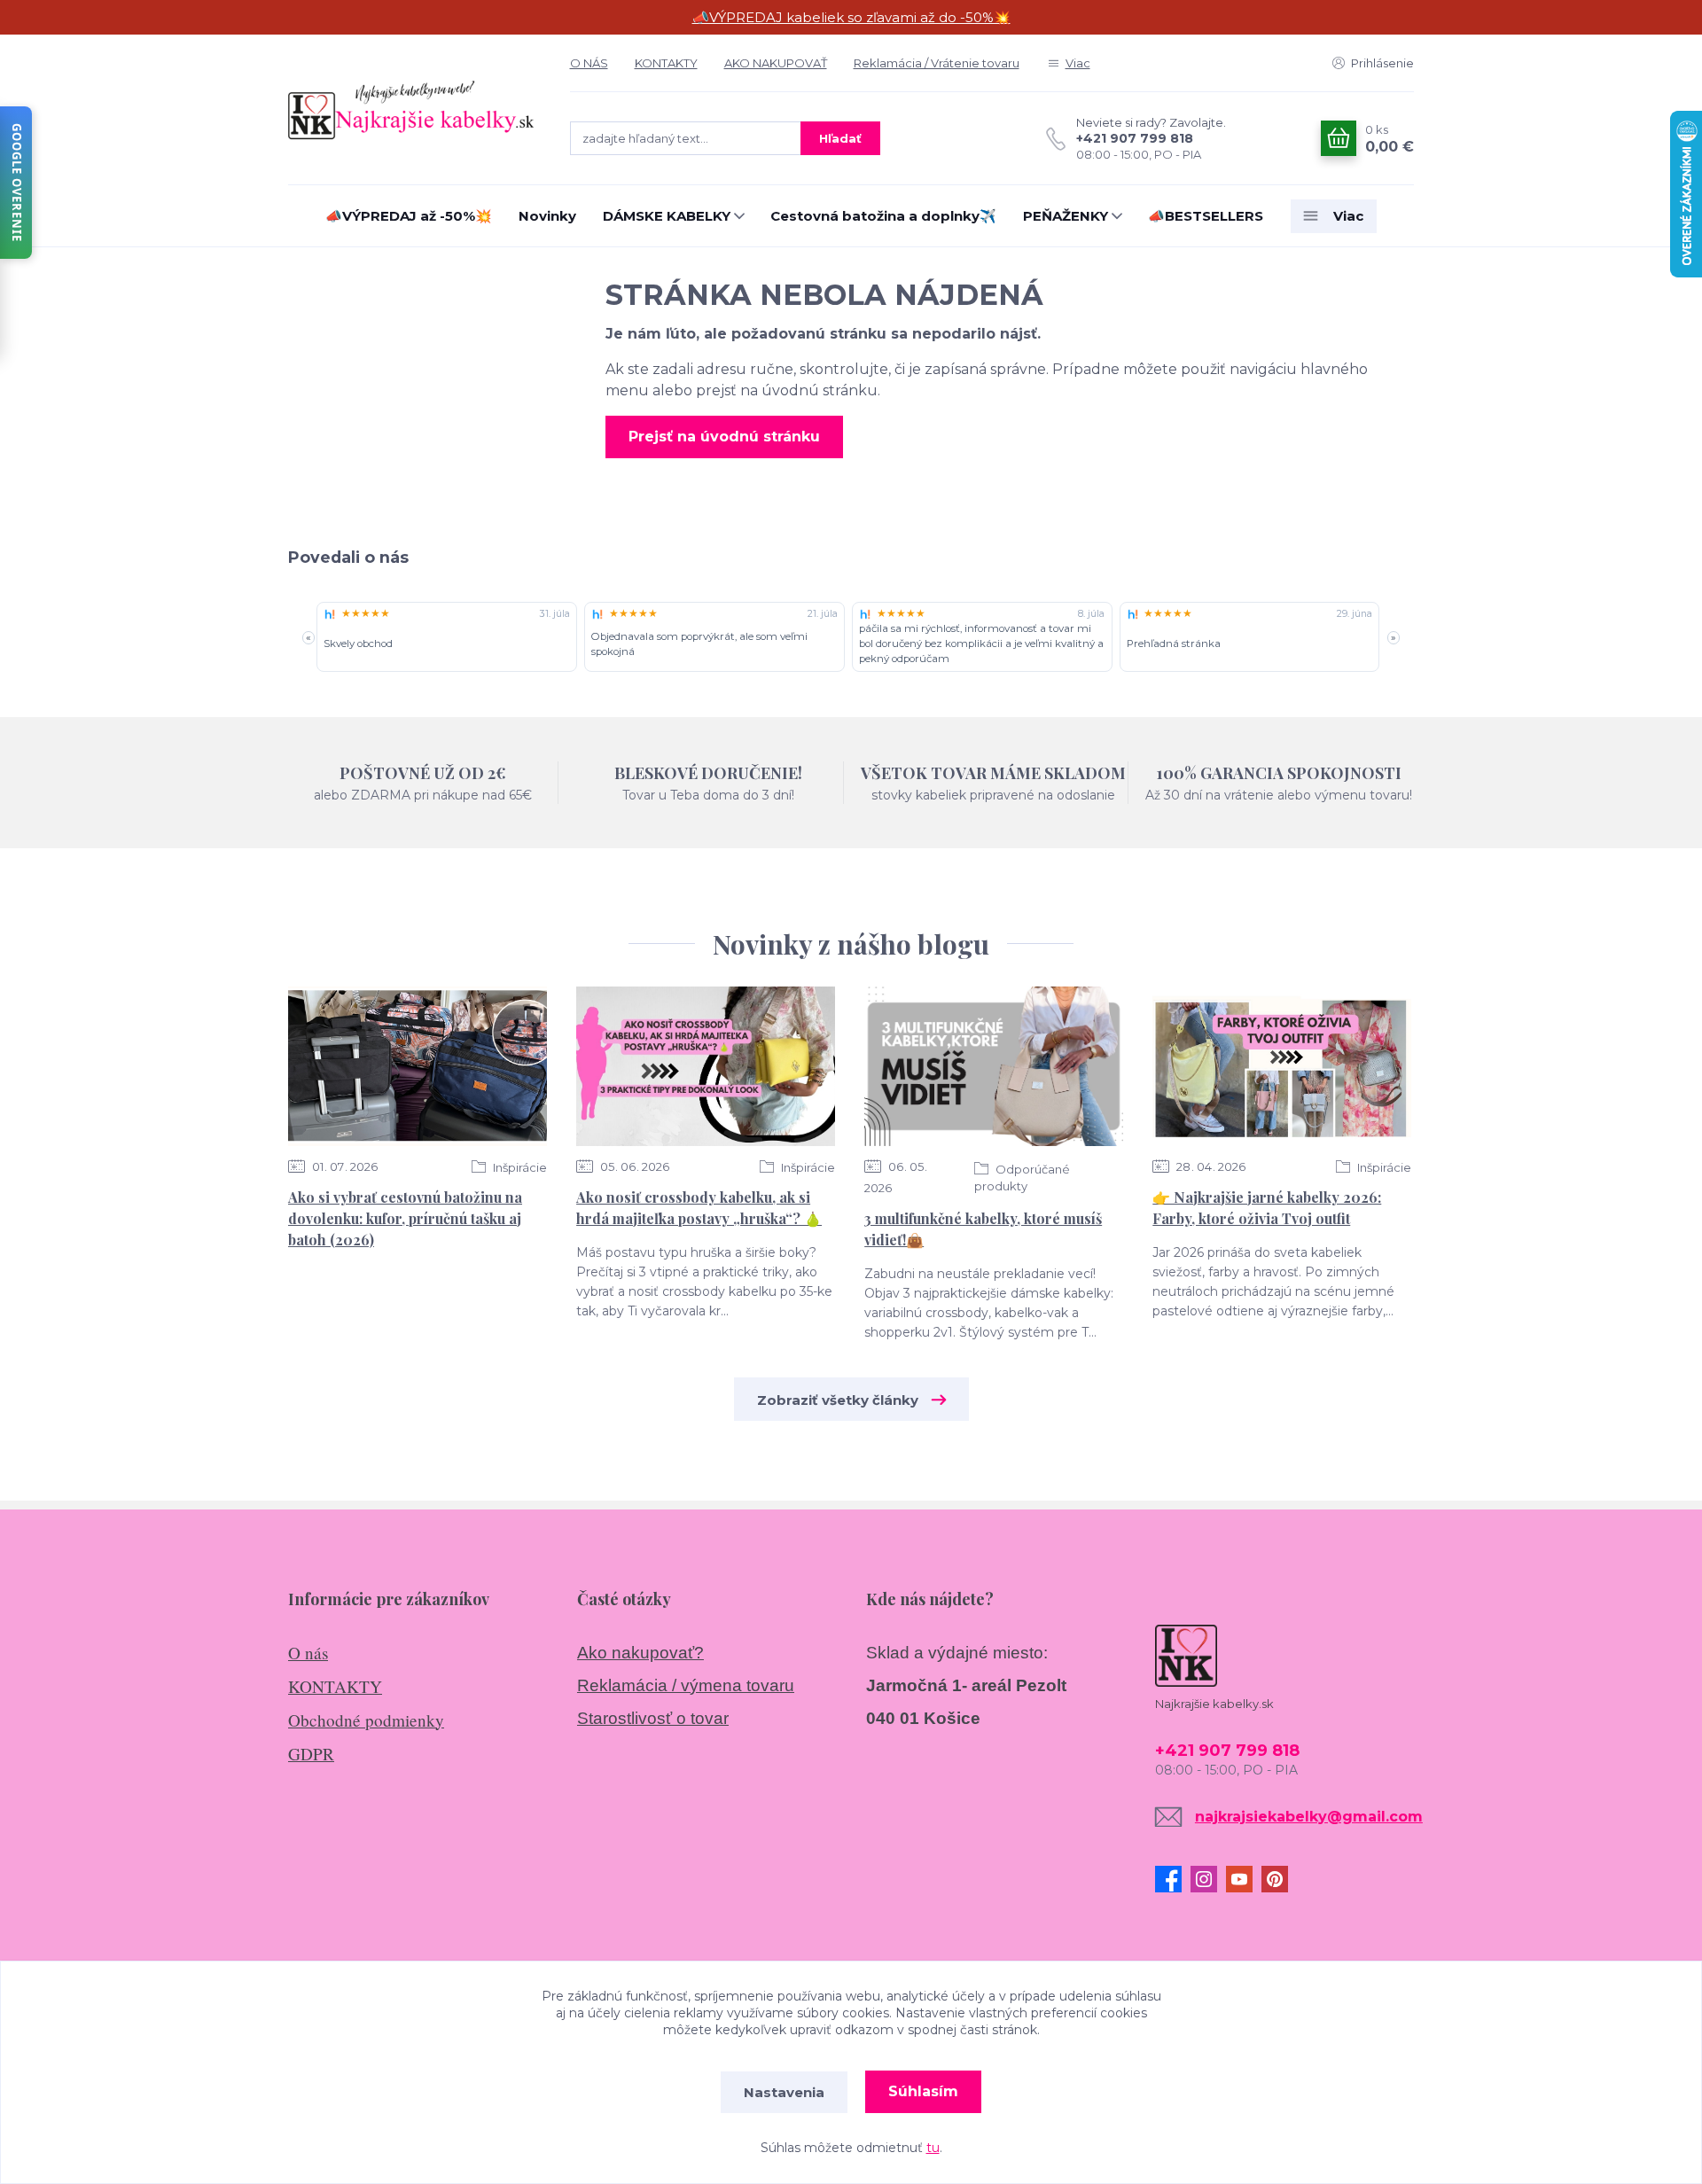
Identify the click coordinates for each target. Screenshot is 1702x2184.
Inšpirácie (519, 1167)
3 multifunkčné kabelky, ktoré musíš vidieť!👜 (983, 1229)
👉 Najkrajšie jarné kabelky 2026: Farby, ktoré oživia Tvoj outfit (1267, 1208)
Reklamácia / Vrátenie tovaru (937, 63)
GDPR (311, 1754)
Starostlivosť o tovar (653, 1718)
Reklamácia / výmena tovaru (686, 1685)
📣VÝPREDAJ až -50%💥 (409, 216)
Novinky (547, 216)
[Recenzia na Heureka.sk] (330, 614)
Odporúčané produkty (1022, 1178)
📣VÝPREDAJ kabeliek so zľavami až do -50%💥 (851, 17)
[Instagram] (1208, 1879)
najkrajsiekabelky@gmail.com (1309, 1817)
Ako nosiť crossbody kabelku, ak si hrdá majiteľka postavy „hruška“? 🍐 (699, 1208)
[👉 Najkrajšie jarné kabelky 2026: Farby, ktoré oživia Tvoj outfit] (1282, 1066)
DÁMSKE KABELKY (667, 216)
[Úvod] (411, 109)
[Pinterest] (1279, 1879)
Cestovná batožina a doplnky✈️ (883, 216)
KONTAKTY (666, 63)
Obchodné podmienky (366, 1720)
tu (933, 2148)
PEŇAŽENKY (1066, 216)
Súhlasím (923, 2091)
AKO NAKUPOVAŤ (776, 63)
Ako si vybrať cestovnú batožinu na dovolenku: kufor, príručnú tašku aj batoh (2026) (405, 1218)
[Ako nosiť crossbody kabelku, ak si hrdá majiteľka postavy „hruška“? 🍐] (706, 1066)
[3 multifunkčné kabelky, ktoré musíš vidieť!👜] (994, 1066)
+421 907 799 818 (1135, 138)
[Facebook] (1173, 1879)
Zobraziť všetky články (838, 1400)
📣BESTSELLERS (1206, 216)
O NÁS (589, 63)
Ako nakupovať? (640, 1653)
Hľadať (840, 138)
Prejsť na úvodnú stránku (724, 437)
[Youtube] (1244, 1879)
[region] (851, 638)
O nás (308, 1653)
